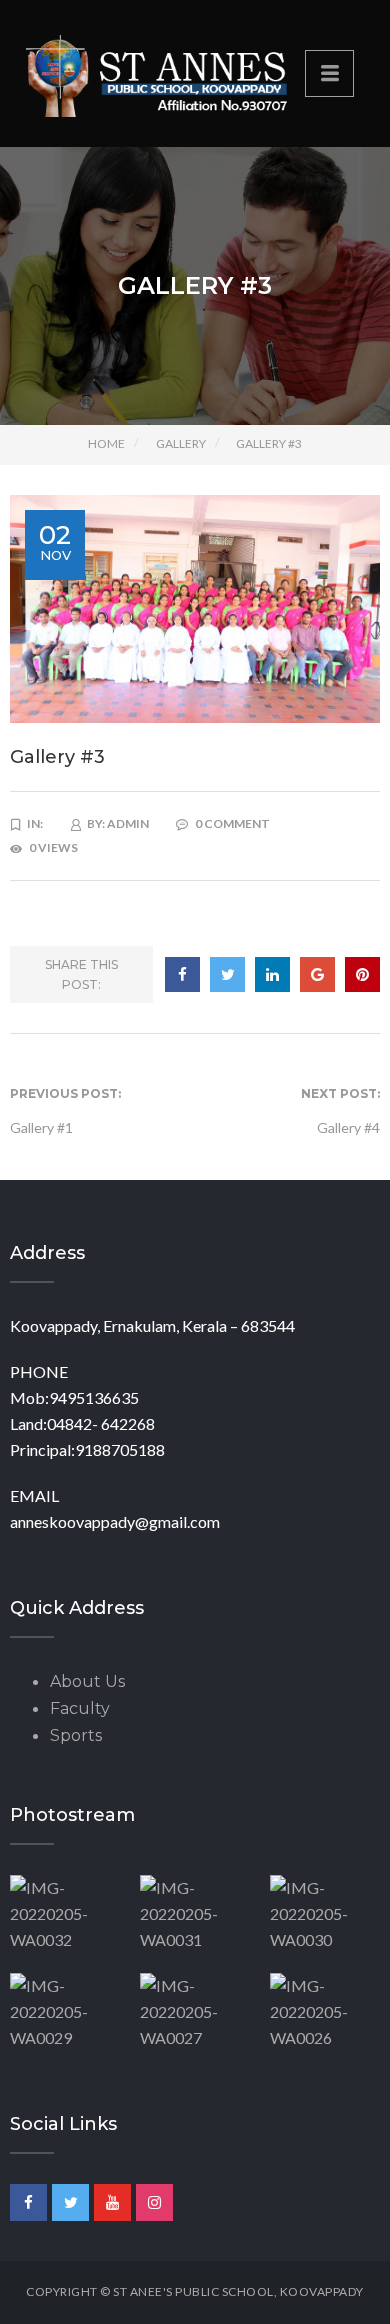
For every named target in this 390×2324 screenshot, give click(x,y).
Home (106, 443)
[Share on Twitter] (227, 974)
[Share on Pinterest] (362, 974)
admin (128, 823)
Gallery (181, 443)
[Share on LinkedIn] (272, 974)
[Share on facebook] (182, 974)
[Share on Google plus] (317, 974)
